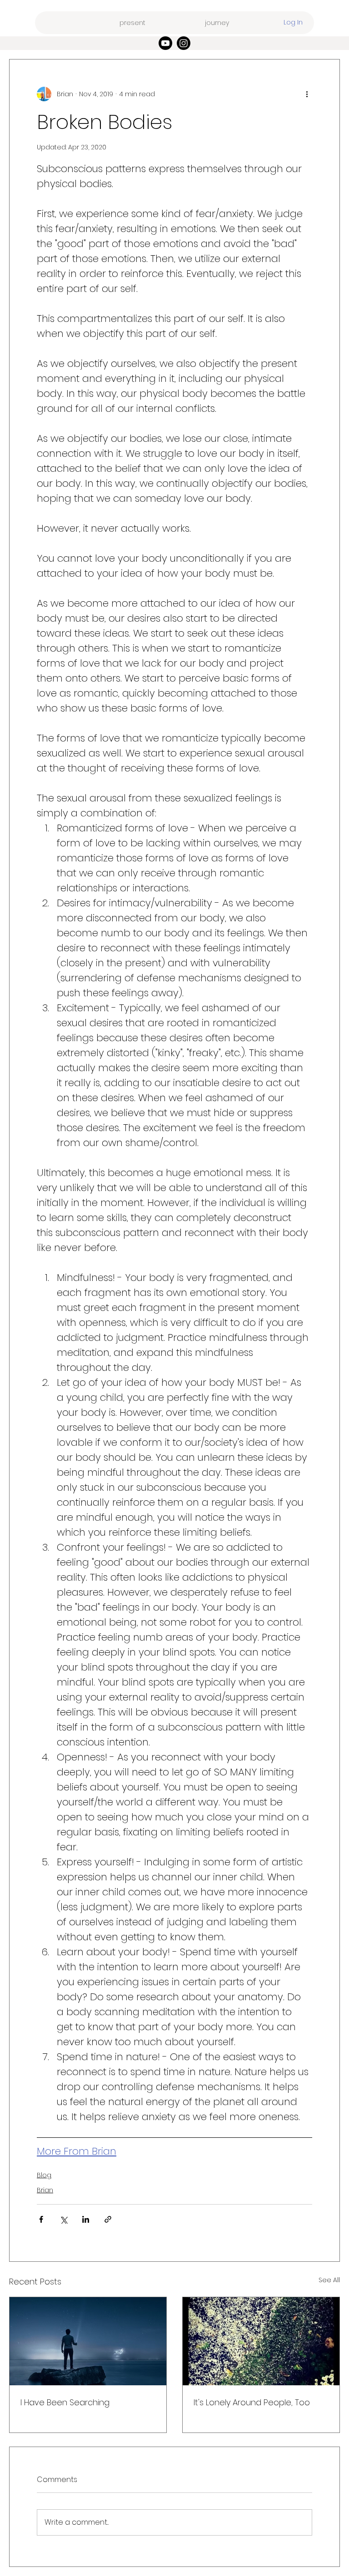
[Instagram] (184, 43)
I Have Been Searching (65, 2402)
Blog (44, 2175)
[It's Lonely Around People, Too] (261, 2341)
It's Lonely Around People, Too (252, 2402)
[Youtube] (165, 43)
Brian (45, 2190)
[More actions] (307, 94)
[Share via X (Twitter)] (63, 2219)
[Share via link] (108, 2219)
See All (329, 2280)
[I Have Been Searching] (88, 2341)
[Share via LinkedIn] (86, 2219)
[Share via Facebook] (41, 2219)
